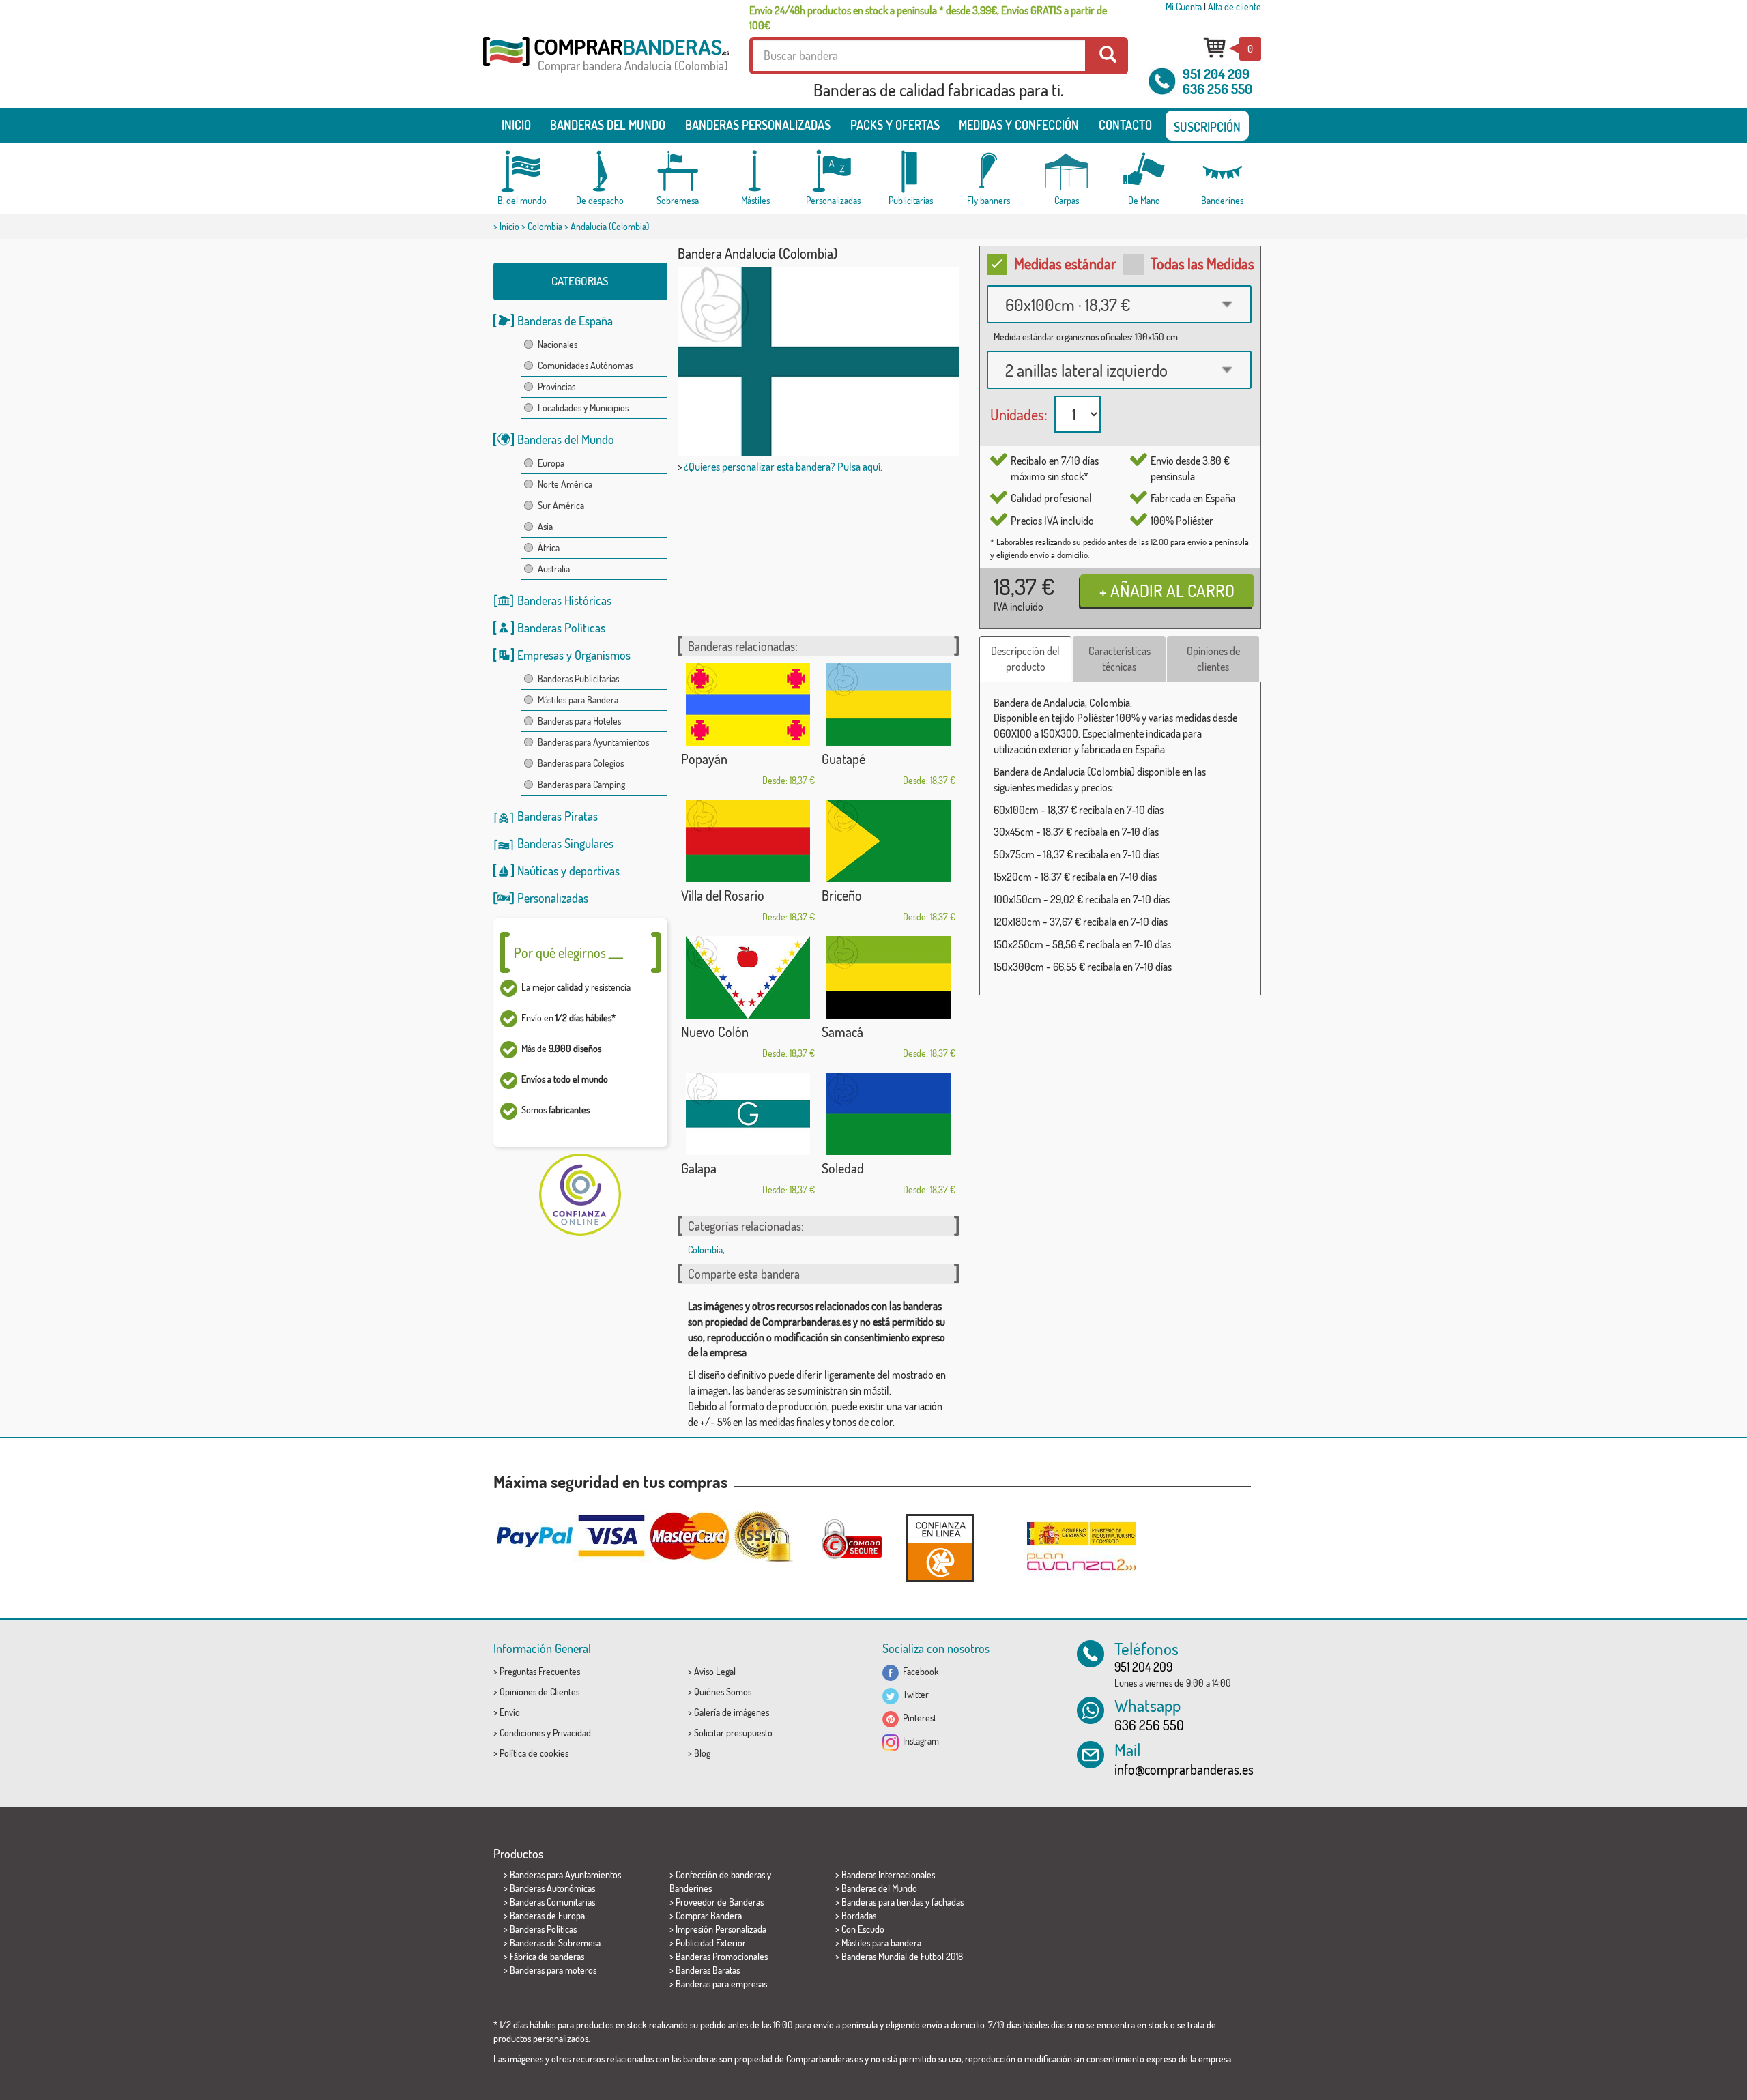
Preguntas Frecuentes (540, 1671)
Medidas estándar (1065, 263)
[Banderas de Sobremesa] (678, 172)
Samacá (842, 1032)
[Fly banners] (989, 172)
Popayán (704, 759)
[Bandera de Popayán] (748, 704)
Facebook (919, 1671)
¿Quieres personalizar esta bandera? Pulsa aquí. (783, 467)
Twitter (914, 1694)
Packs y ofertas (895, 125)
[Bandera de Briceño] (889, 841)
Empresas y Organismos (574, 655)
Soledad (843, 1168)
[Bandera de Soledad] (889, 1114)
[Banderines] (1222, 172)
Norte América (565, 484)
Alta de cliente (1235, 6)
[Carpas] (1067, 172)
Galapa (699, 1168)
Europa (551, 463)
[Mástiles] (755, 172)
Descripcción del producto (1025, 659)
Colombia (545, 226)
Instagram (919, 1741)
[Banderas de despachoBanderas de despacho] (600, 172)
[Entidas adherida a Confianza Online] (940, 1548)
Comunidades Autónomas (585, 365)
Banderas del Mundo (566, 439)
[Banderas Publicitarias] (911, 172)
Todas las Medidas (1202, 263)
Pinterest (918, 1718)
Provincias (557, 387)
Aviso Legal (715, 1671)
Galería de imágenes (732, 1712)
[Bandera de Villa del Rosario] (748, 841)
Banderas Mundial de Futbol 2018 (902, 1956)
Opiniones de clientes (1213, 659)
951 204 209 (1216, 74)
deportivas (594, 871)
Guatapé (843, 759)
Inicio (516, 125)
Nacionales (558, 344)
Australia (554, 569)
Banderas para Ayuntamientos (593, 742)
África (549, 548)
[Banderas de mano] (1144, 172)
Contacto (1125, 125)
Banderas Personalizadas (758, 125)
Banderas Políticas (561, 628)
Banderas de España (565, 321)
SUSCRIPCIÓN (1207, 127)
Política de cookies (534, 1753)
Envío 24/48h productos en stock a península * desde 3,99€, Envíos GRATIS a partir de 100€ (928, 18)
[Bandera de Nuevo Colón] (748, 977)
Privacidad (572, 1733)
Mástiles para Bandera (578, 700)
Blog (702, 1753)
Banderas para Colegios (581, 763)
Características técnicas (1120, 659)
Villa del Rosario (723, 895)
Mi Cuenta (1184, 6)
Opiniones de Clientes (539, 1692)
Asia (545, 526)
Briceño (842, 895)
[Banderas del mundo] (522, 172)
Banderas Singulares (565, 843)
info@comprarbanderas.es (1184, 1769)
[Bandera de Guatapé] (889, 704)
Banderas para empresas (721, 1984)
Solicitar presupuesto (733, 1733)
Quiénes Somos (723, 1692)
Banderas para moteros (553, 1970)
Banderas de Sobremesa (555, 1943)
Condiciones (522, 1733)
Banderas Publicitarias (578, 679)
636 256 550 (1217, 89)
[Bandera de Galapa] (748, 1114)
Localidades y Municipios (583, 408)
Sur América (561, 505)
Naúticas (538, 871)
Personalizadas (553, 898)
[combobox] (1119, 304)
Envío (510, 1712)
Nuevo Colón (715, 1032)
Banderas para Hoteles (579, 721)
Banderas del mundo (608, 125)
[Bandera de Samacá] (889, 977)
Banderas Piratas (558, 816)
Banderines (691, 1888)
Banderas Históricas (564, 600)
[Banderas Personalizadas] (833, 172)
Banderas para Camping (581, 784)
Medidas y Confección (1019, 125)
